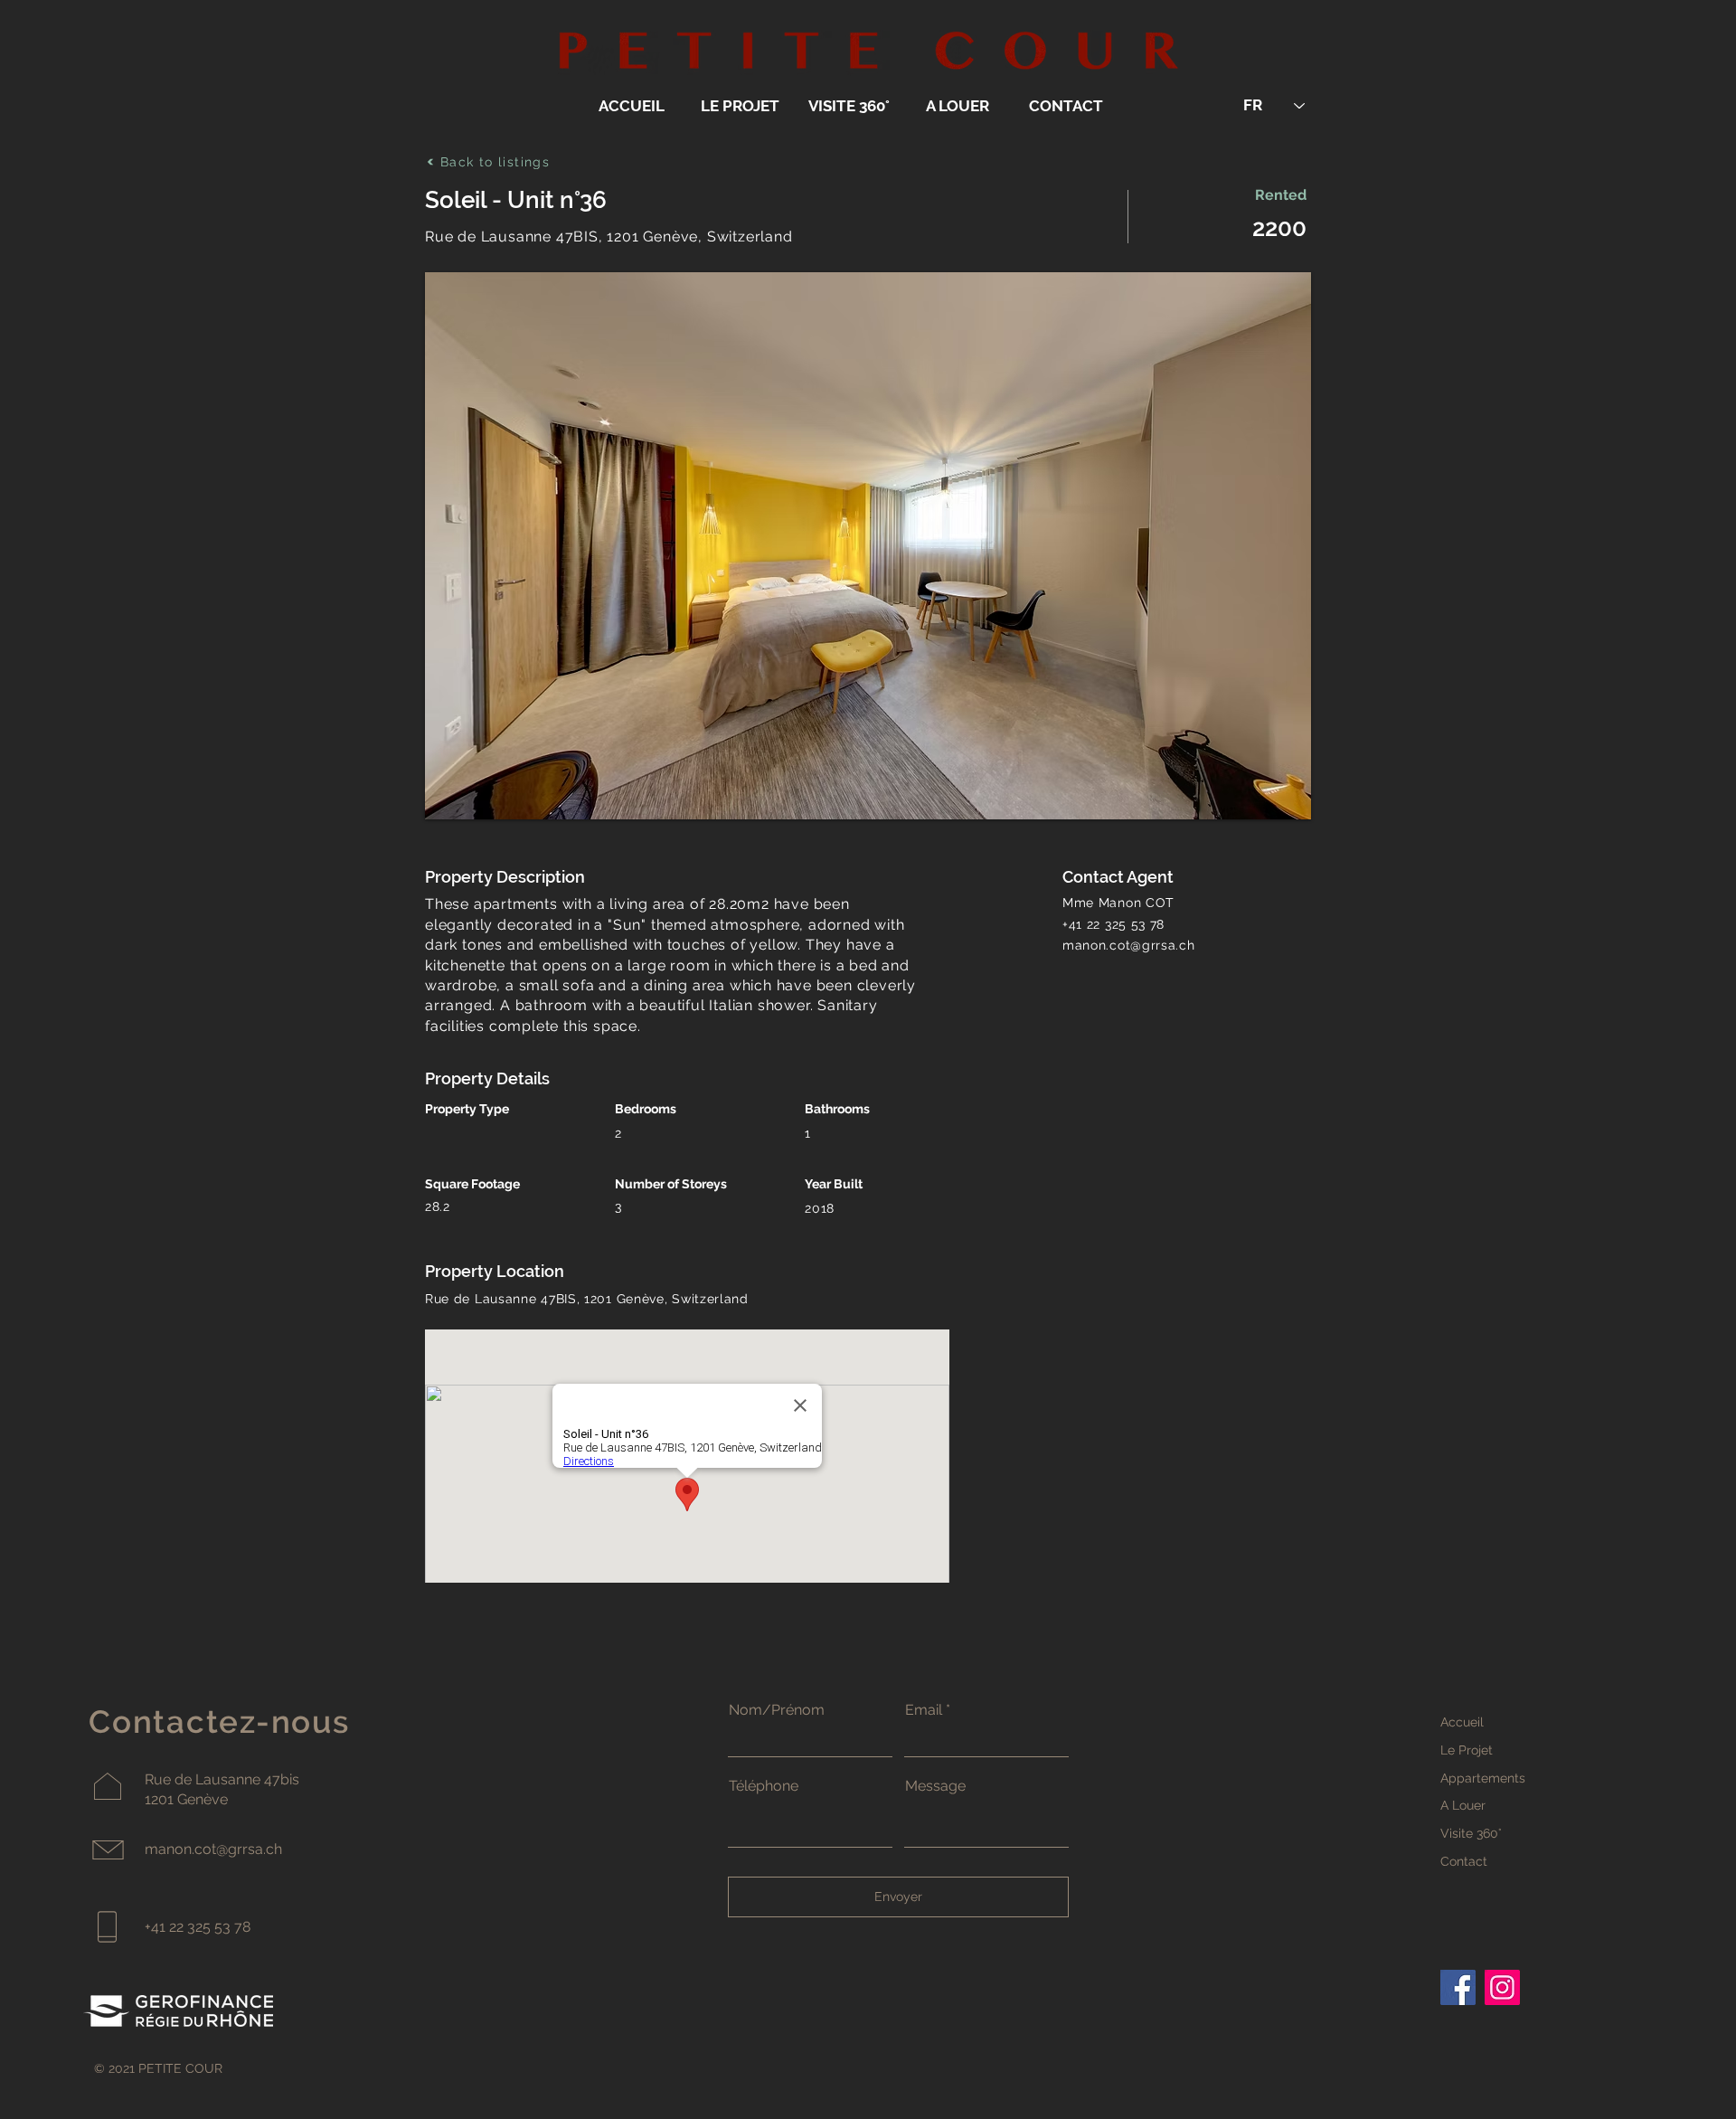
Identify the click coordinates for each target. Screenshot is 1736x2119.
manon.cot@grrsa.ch (1129, 945)
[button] (868, 546)
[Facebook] (1458, 1987)
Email (924, 1710)
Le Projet (1467, 1750)
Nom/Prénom (777, 1710)
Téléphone (764, 1786)
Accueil (1462, 1722)
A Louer (1463, 1805)
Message (935, 1786)
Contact (1464, 1861)
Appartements (1483, 1778)
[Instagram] (1502, 1987)
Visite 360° (1471, 1833)
